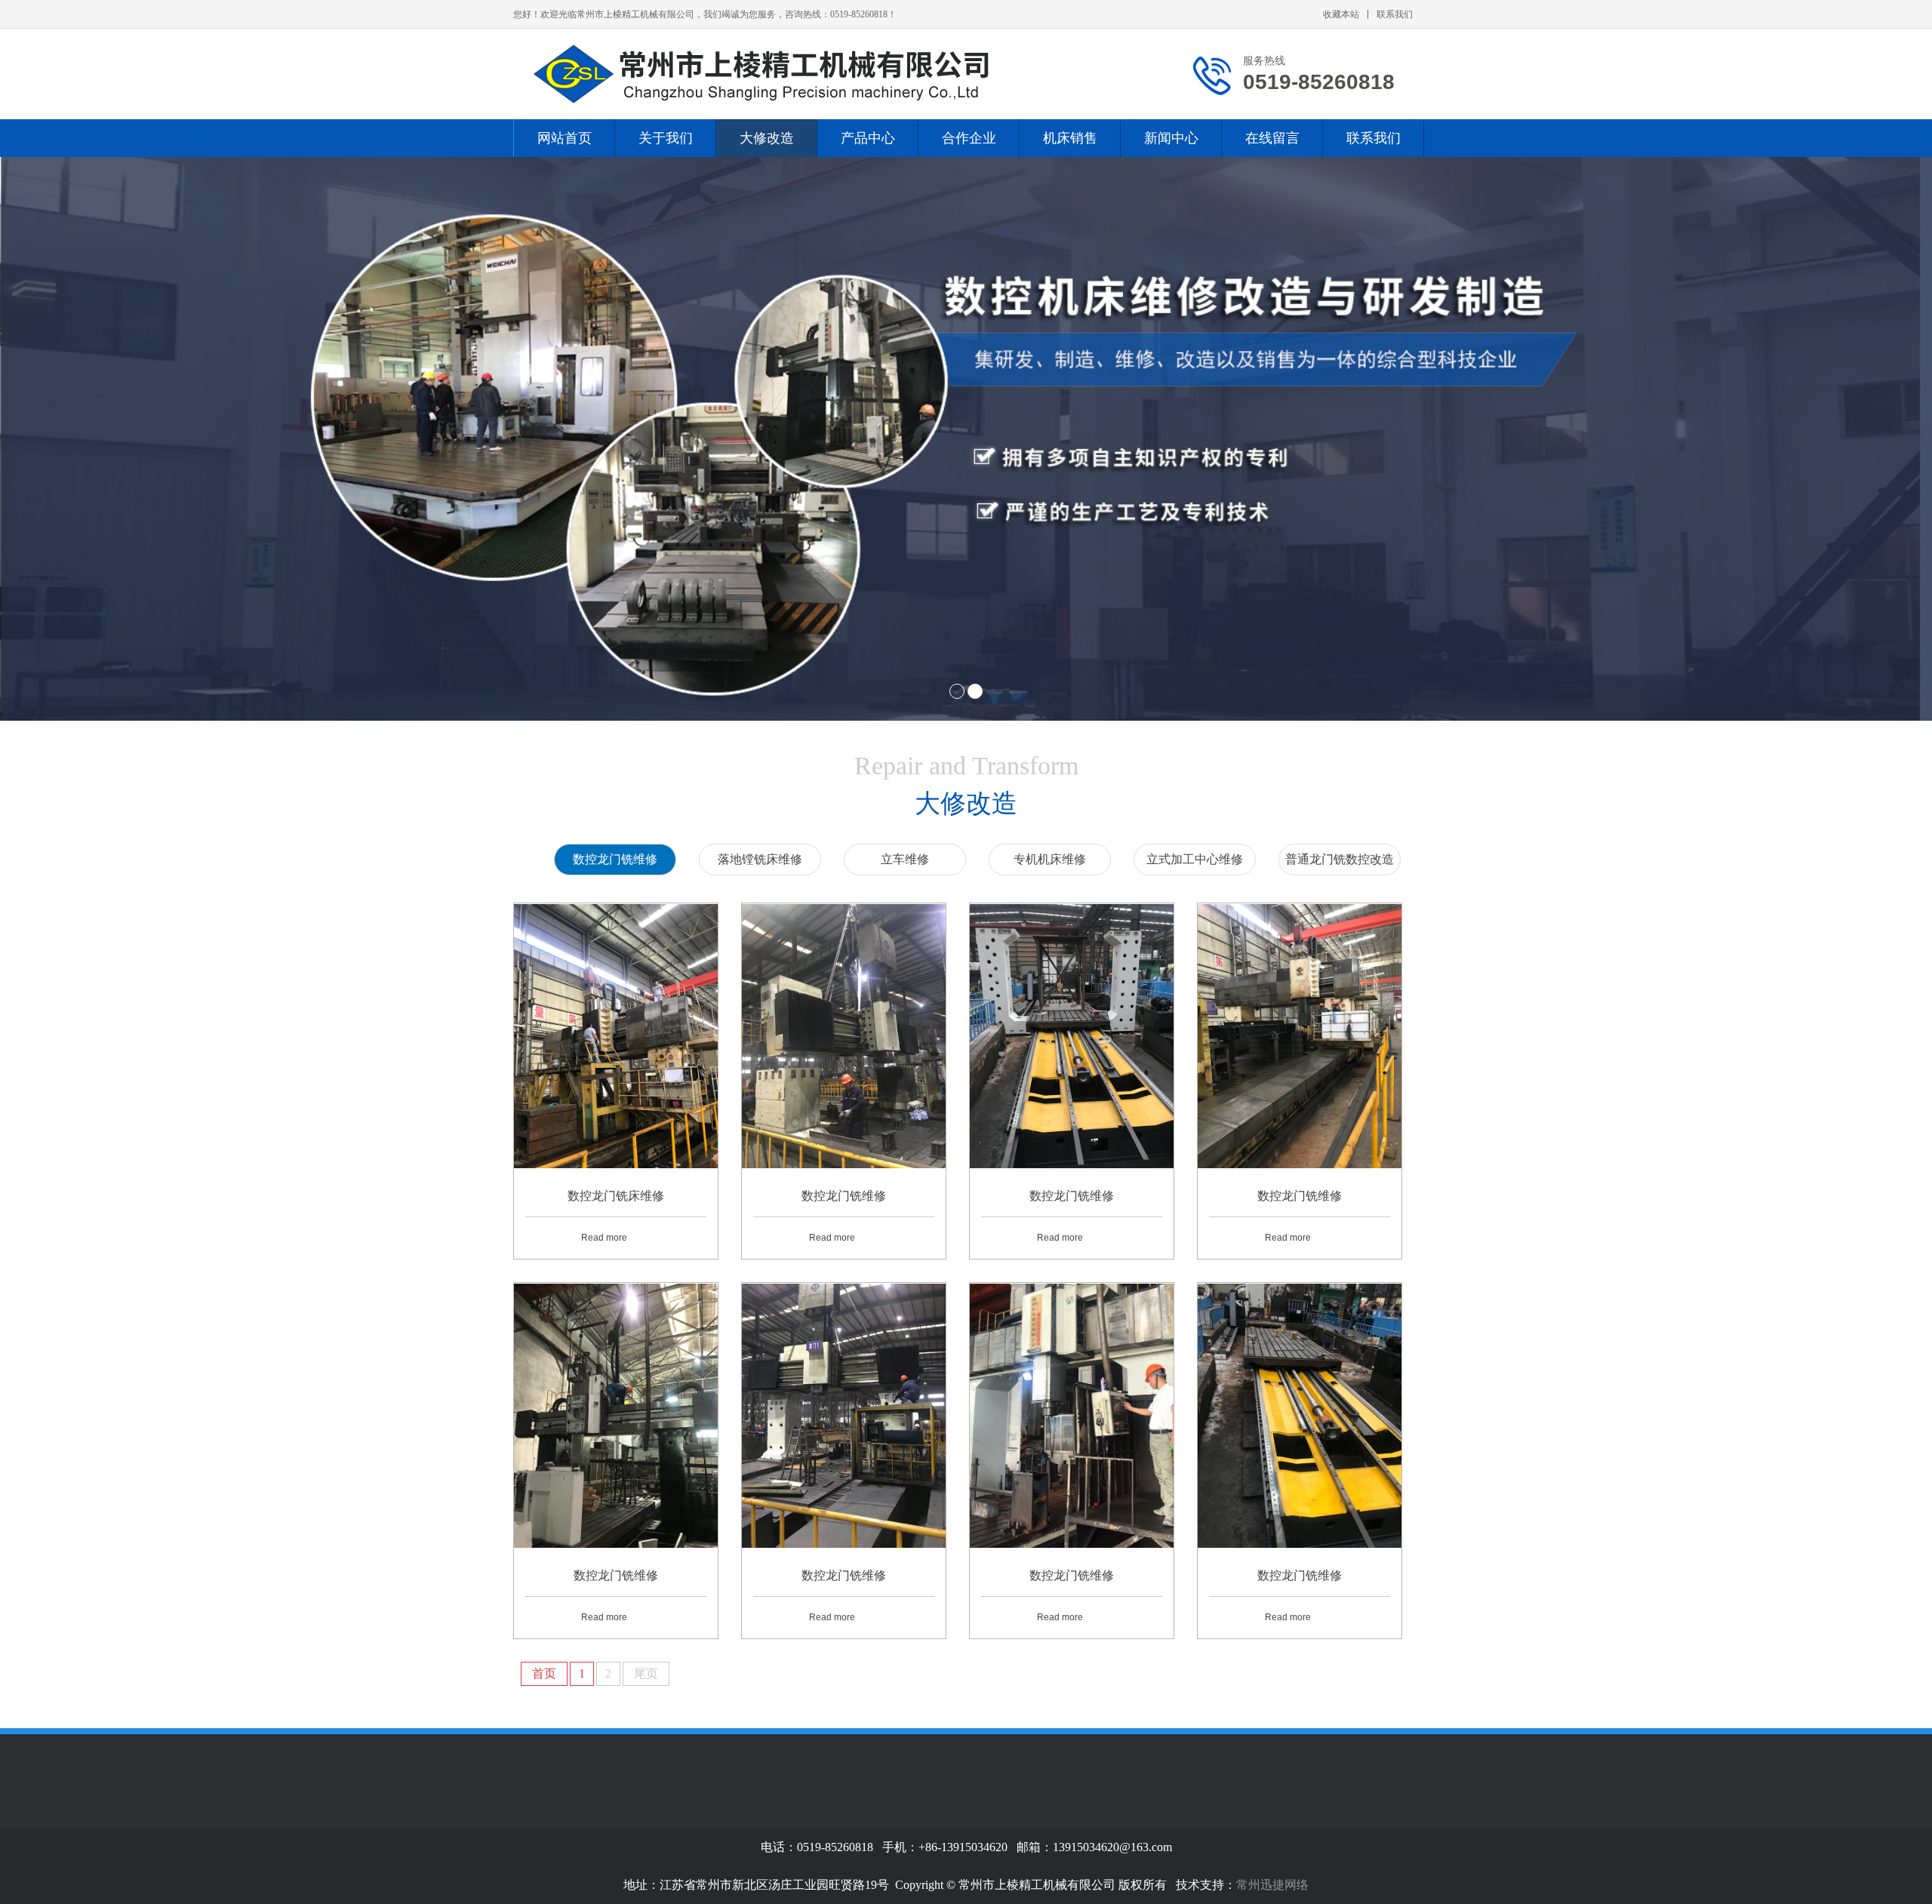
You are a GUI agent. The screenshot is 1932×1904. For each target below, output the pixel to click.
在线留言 (1272, 138)
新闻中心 (1171, 138)
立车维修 (905, 859)
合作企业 (969, 138)
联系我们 (1395, 14)
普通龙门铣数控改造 (1340, 859)
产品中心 (868, 138)
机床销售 (1070, 138)
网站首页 (565, 138)
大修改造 (767, 138)
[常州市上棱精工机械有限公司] (777, 74)
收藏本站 (1341, 14)
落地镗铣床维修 (760, 859)
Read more (604, 1238)
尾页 (646, 1673)
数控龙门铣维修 (615, 859)
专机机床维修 (1050, 859)
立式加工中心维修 (1195, 859)
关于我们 (666, 138)
